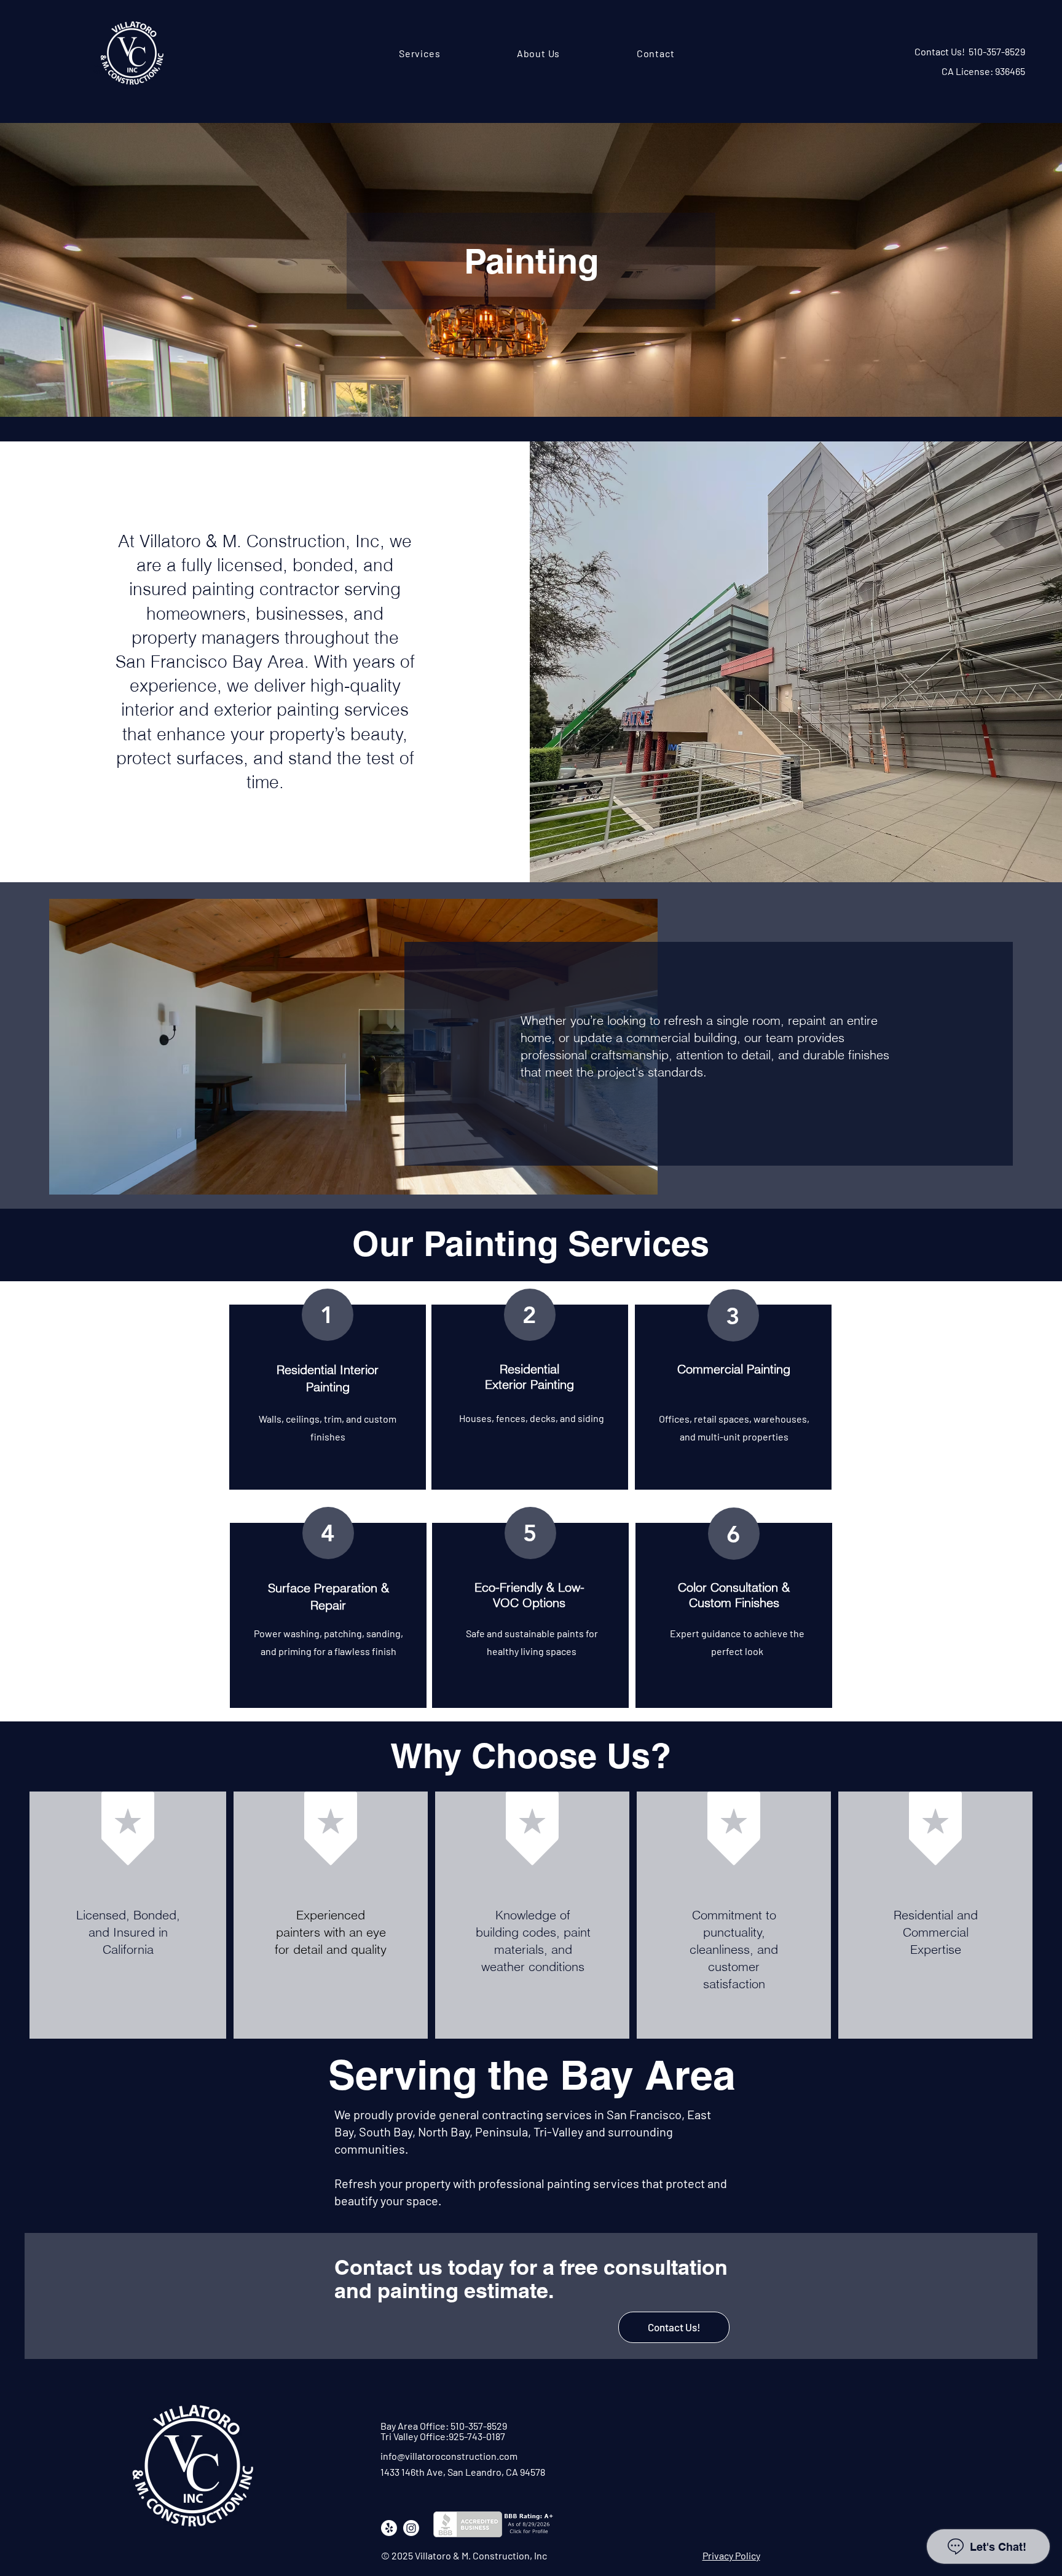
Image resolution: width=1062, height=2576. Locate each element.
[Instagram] (411, 2528)
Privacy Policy (731, 2555)
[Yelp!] (389, 2528)
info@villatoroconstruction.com (449, 2456)
